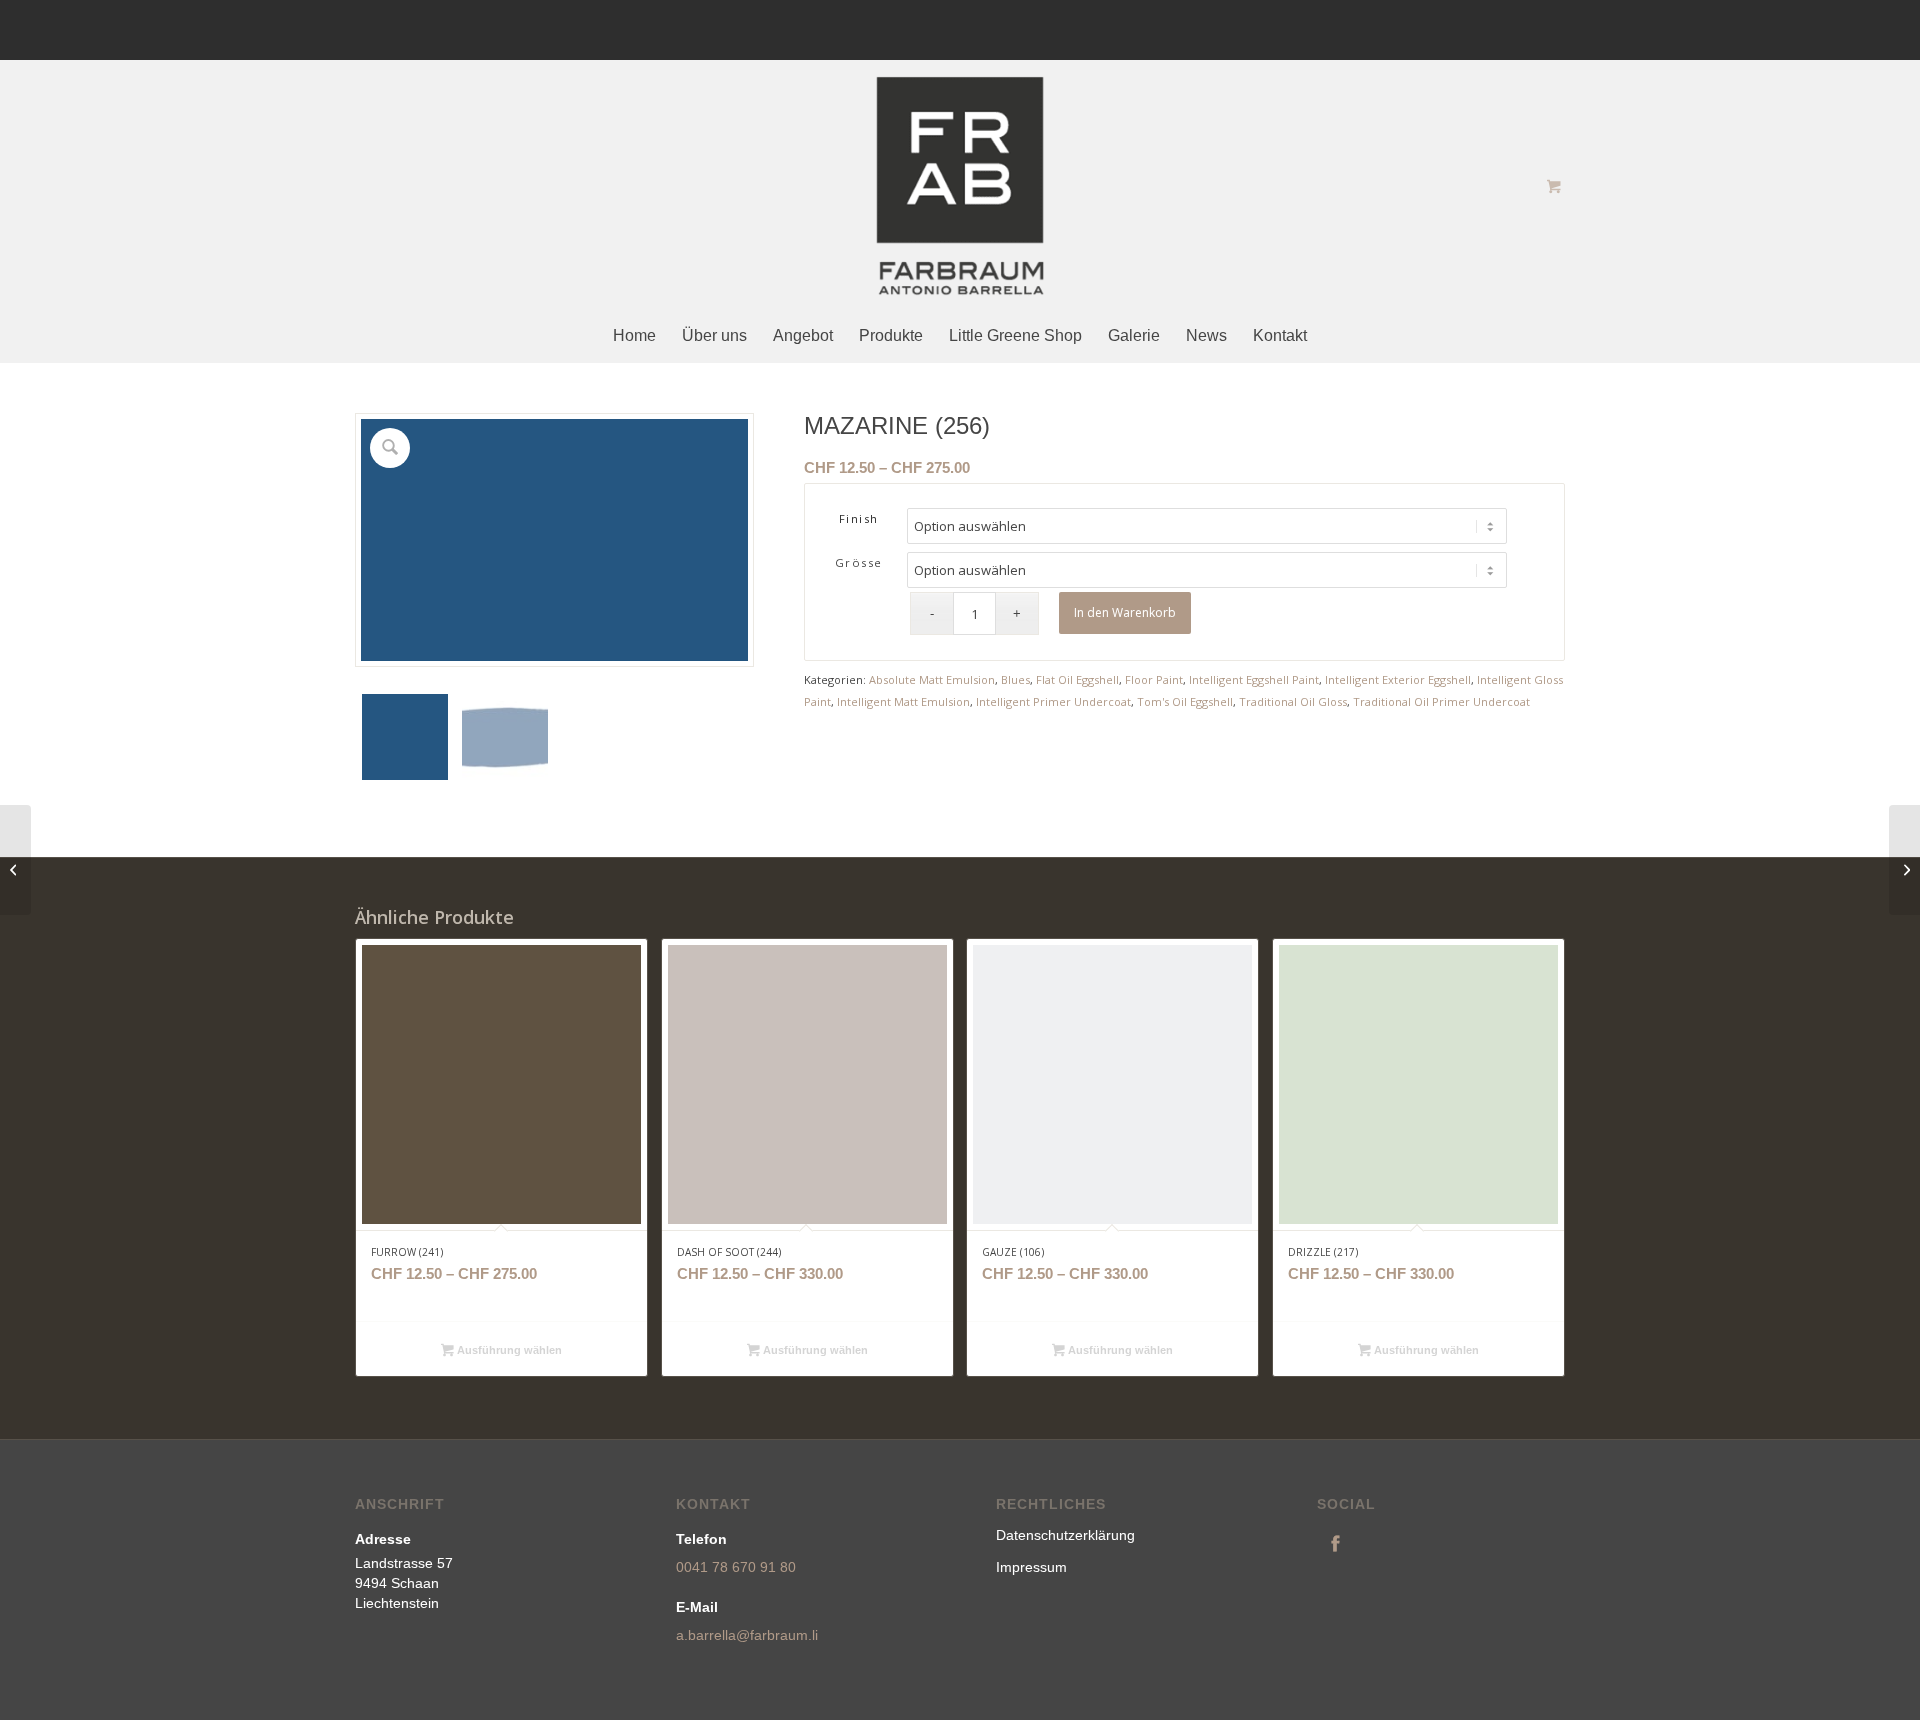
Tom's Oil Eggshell (1185, 701)
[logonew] (960, 186)
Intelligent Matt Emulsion (903, 701)
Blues (1015, 679)
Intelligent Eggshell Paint (1254, 679)
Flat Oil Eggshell (1077, 679)
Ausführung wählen (508, 1350)
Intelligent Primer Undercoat (1053, 701)
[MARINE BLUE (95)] (15, 860)
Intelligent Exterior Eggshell (1398, 679)
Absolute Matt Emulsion (932, 679)
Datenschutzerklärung (1065, 1535)
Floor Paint (1154, 679)
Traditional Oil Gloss (1293, 701)
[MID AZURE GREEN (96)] (1904, 860)
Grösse (859, 562)
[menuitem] (634, 337)
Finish (859, 518)
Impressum (1031, 1567)
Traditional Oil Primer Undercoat (1441, 701)
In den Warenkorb (1125, 612)
